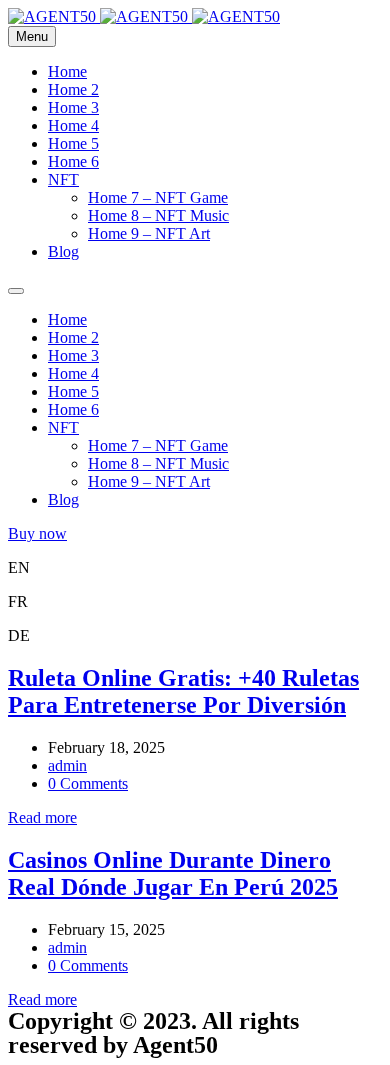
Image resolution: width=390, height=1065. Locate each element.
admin (67, 765)
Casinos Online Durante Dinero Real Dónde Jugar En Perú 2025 (173, 873)
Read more (42, 817)
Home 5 (73, 143)
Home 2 (73, 89)
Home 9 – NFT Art (149, 233)
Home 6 (73, 161)
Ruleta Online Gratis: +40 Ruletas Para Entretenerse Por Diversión (183, 691)
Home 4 (73, 125)
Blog (63, 251)
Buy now (37, 533)
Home (67, 71)
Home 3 (73, 107)
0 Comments (88, 783)
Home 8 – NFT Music (158, 215)
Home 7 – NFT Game (158, 197)
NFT (63, 179)
